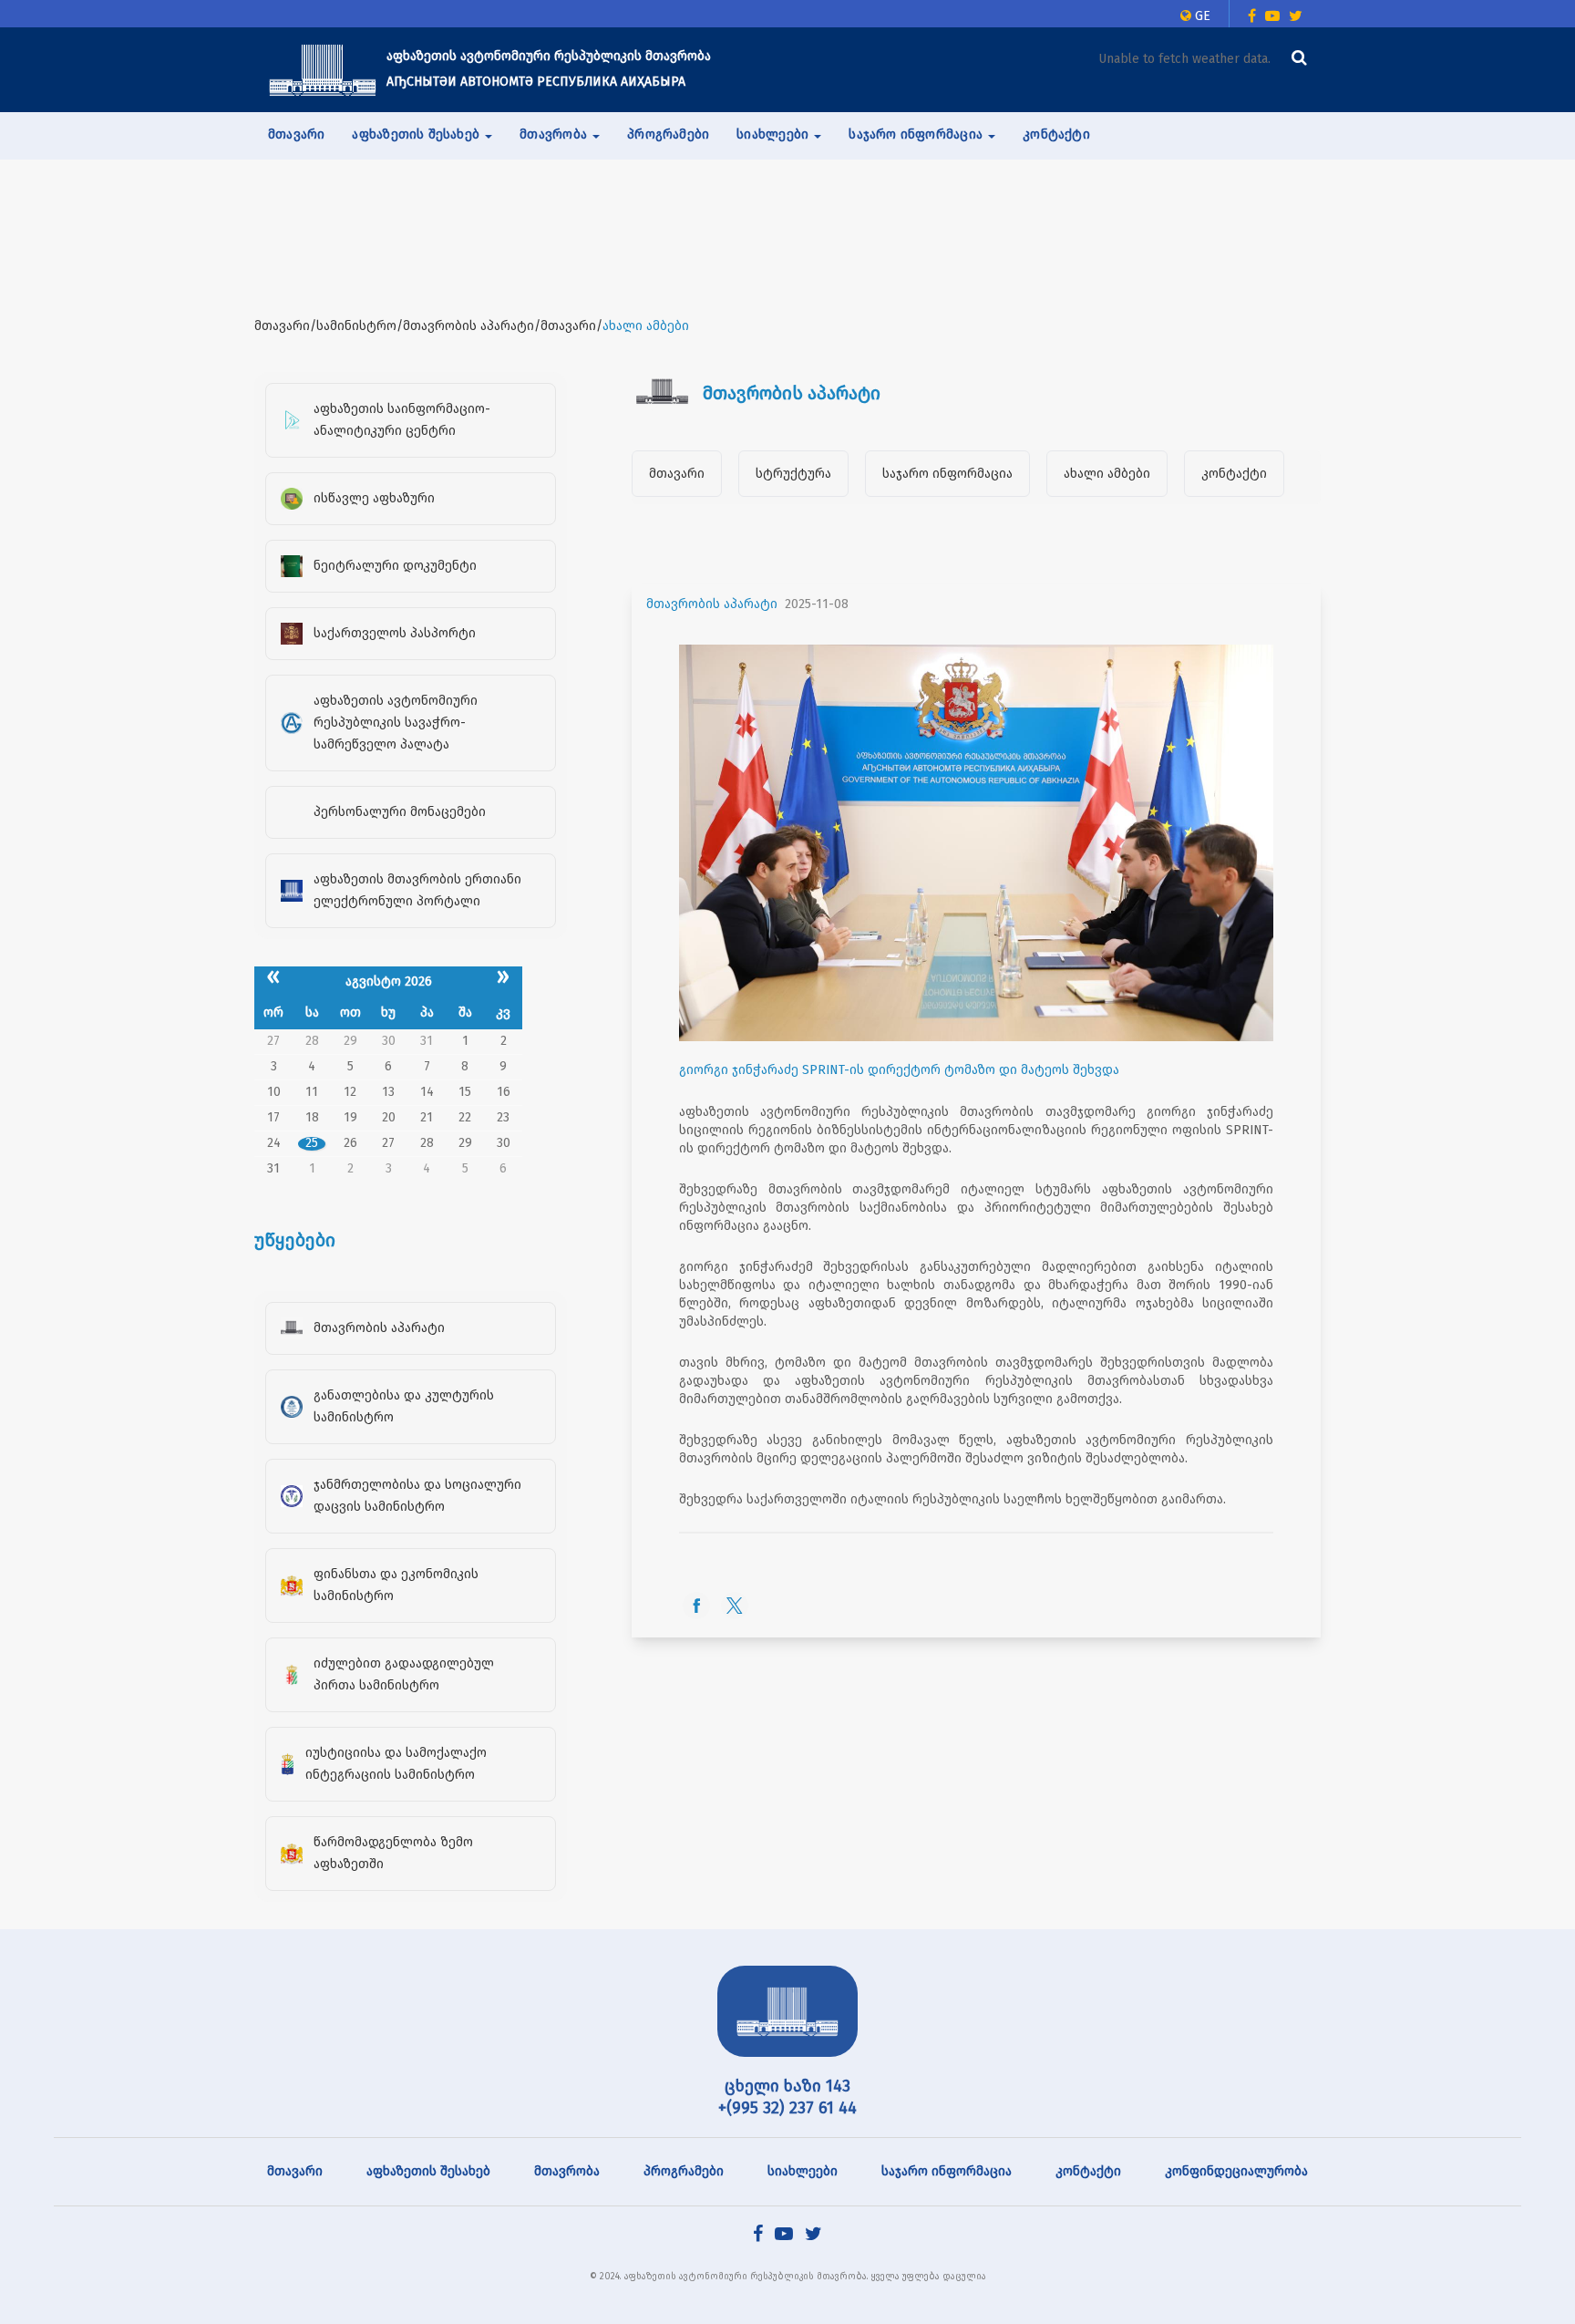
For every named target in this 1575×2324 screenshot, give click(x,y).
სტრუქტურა (793, 474)
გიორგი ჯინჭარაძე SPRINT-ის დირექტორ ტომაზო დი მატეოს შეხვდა (899, 1070)
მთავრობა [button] (555, 134)
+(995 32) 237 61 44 (787, 2108)
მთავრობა (567, 2171)
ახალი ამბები (1107, 474)
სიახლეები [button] (774, 134)
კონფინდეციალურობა (1236, 2171)
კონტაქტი (1056, 134)
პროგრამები (668, 134)
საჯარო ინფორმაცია (947, 474)
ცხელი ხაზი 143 (787, 2086)
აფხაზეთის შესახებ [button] (417, 134)
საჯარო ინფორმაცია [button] (917, 134)
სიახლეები (803, 2171)
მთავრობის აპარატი (712, 604)
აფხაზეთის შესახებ (428, 2171)
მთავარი (296, 134)
